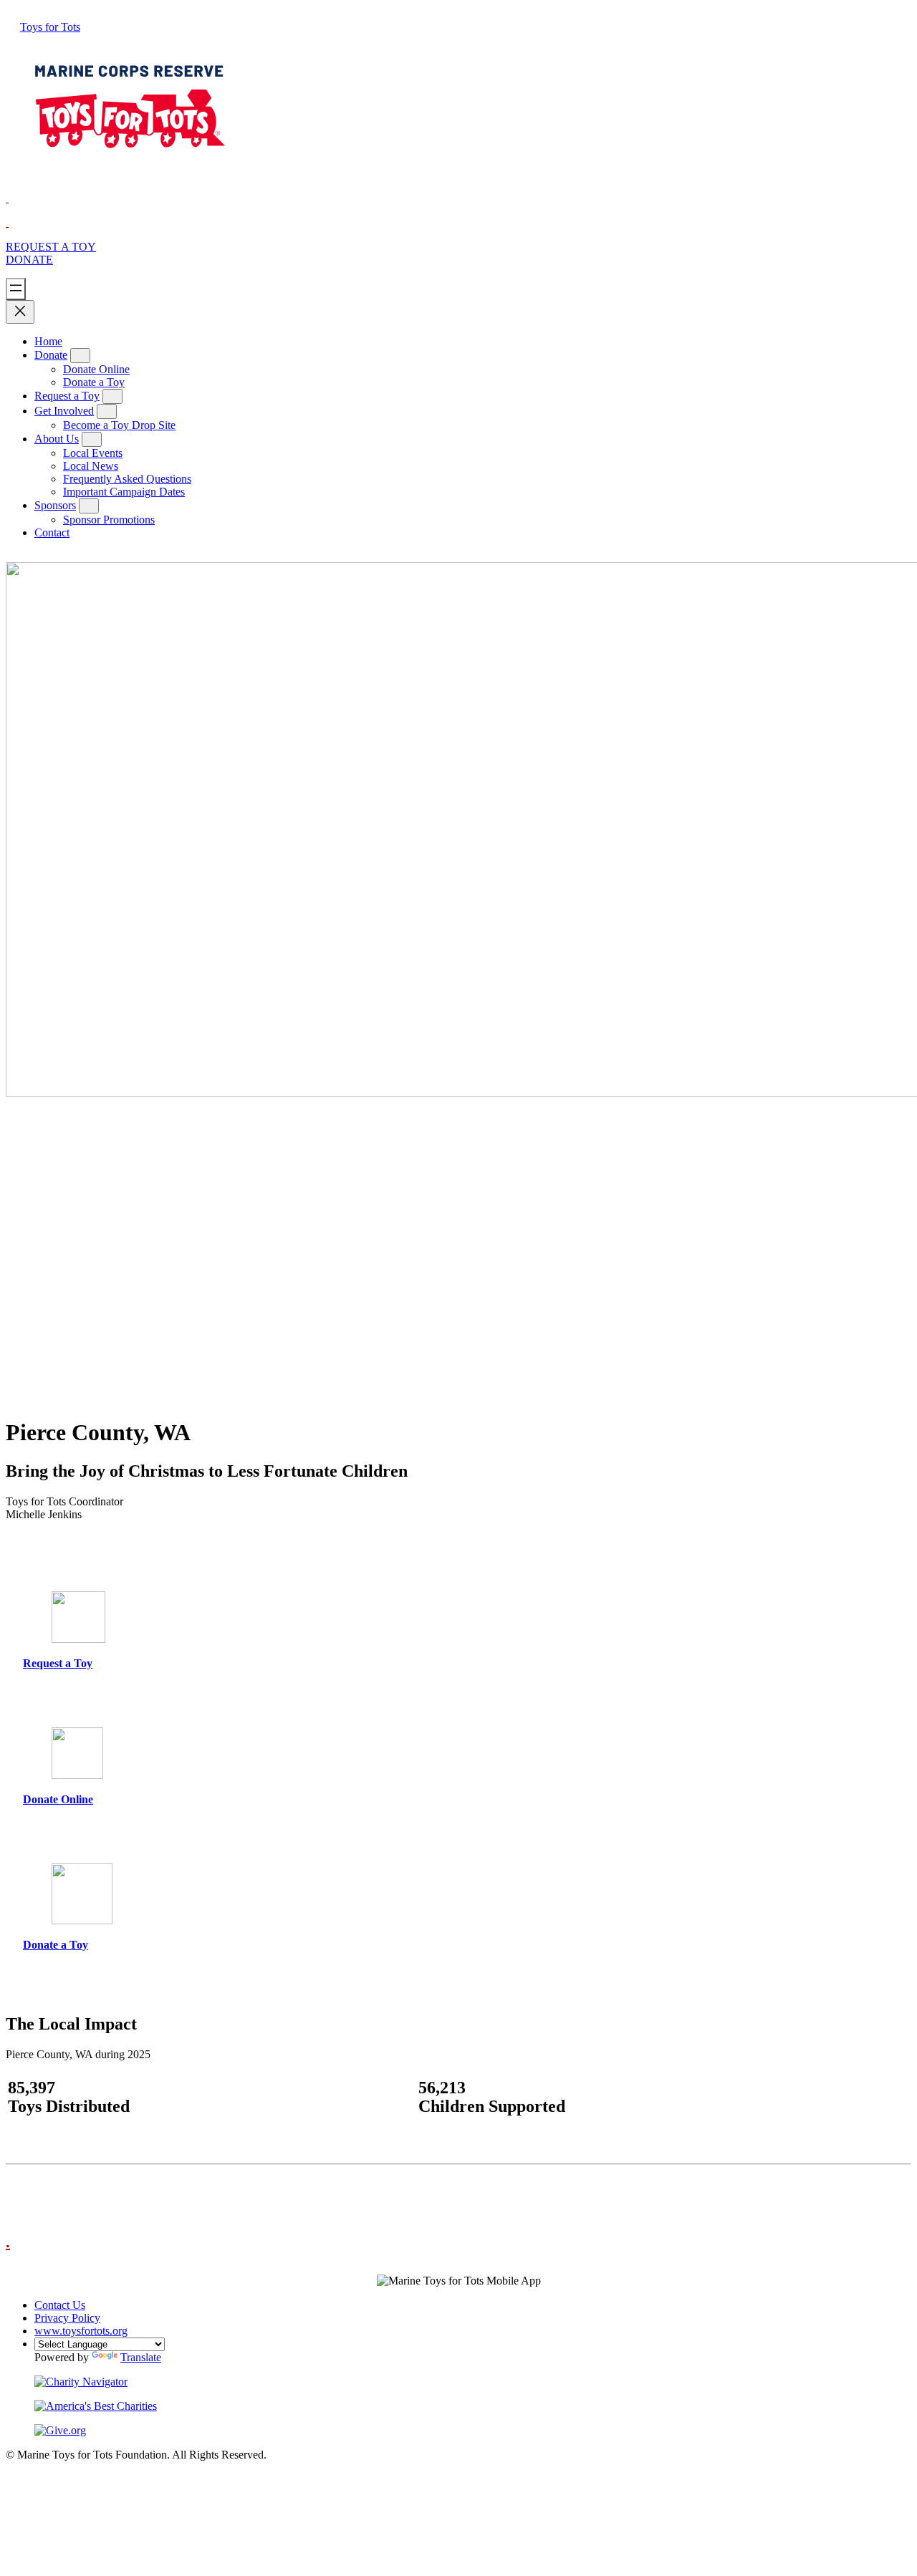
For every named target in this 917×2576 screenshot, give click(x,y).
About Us (57, 439)
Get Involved (64, 411)
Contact (52, 532)
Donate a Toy (56, 1945)
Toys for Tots (50, 27)
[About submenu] (107, 411)
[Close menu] (20, 312)
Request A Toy (51, 247)
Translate (141, 2357)
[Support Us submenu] (80, 356)
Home (48, 341)
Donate (29, 260)
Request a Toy (67, 396)
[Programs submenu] (112, 396)
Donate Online (58, 1799)
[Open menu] (16, 289)
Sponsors (55, 505)
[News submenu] (92, 439)
